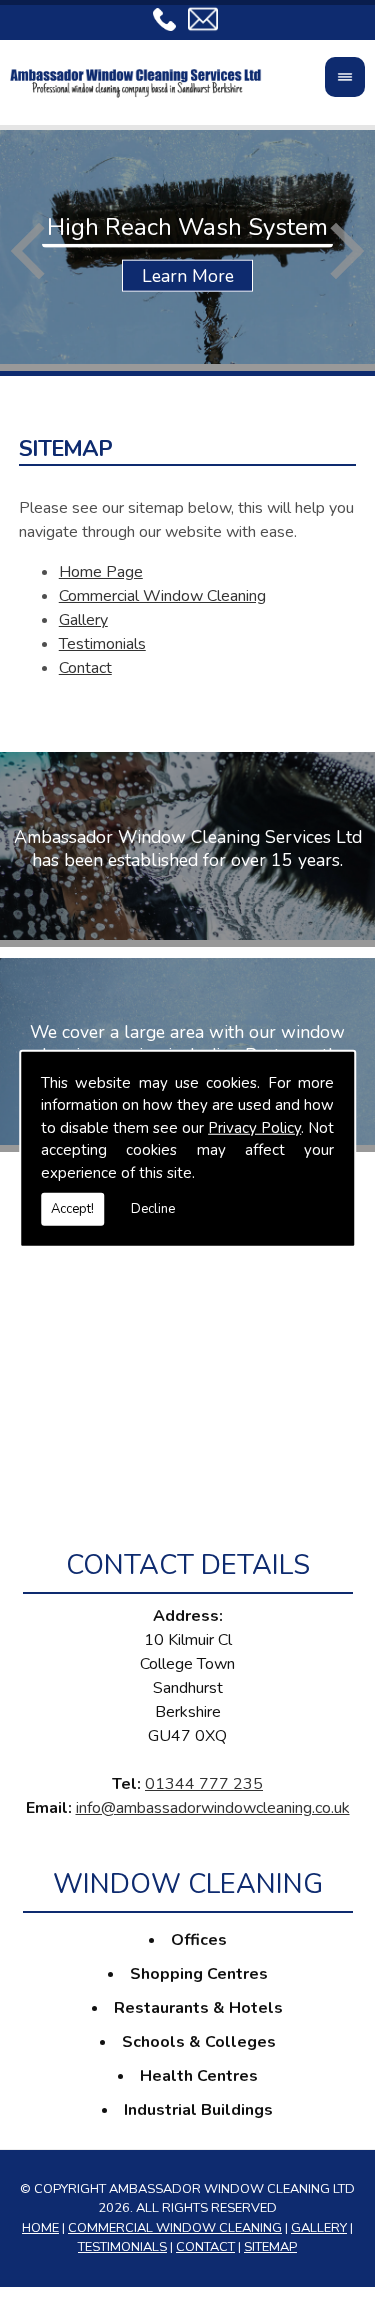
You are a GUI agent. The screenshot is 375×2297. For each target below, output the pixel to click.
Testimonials (102, 644)
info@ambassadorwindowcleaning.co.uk (213, 1808)
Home (40, 2228)
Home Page (101, 572)
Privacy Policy (254, 1127)
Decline (153, 1209)
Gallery (83, 620)
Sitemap (270, 2247)
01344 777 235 (204, 1784)
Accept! (72, 1209)
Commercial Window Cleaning (162, 596)
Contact (85, 668)
